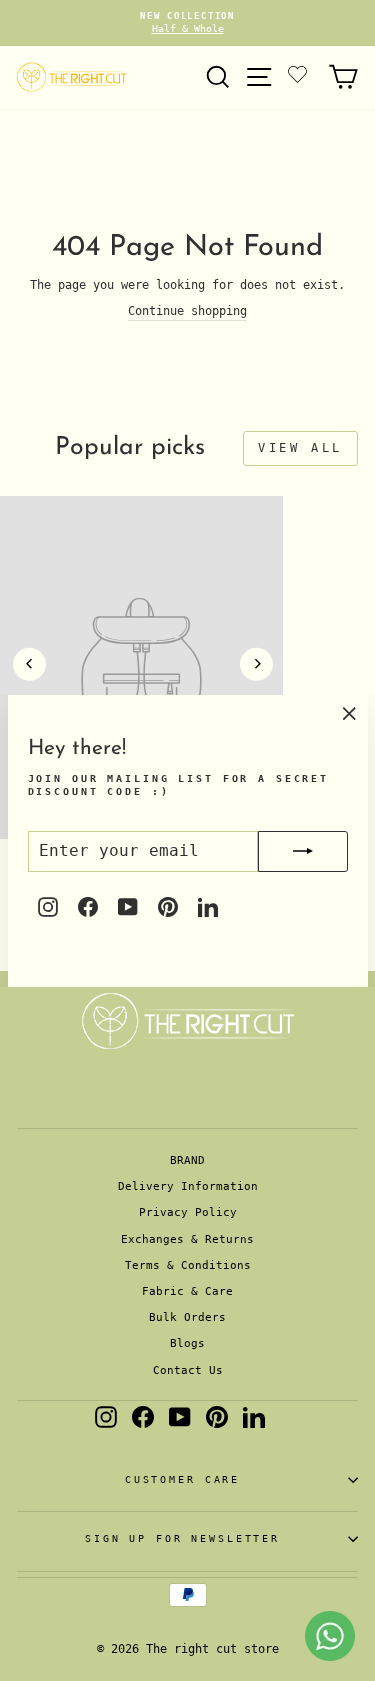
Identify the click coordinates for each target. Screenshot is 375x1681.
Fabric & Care (187, 1291)
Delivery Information (188, 1186)
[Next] (256, 664)
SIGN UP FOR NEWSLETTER (182, 1538)
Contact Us (188, 1370)
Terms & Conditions (188, 1265)
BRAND (187, 1160)
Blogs (187, 1343)
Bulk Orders (187, 1317)
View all (300, 448)
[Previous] (29, 664)
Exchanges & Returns (187, 1239)
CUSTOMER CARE (182, 1479)
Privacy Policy (188, 1212)
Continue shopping (187, 311)
